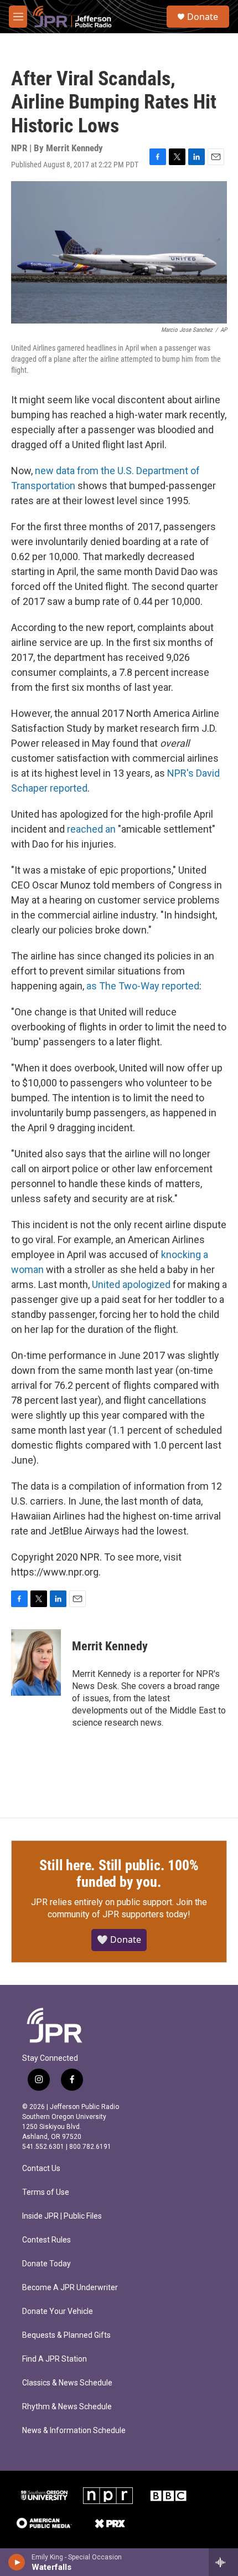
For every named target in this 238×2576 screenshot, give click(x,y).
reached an (91, 829)
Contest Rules (46, 2240)
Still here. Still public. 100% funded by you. (119, 1874)
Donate (203, 17)
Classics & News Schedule (67, 2383)
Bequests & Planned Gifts (66, 2335)
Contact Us (41, 2169)
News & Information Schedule (74, 2431)
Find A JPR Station (55, 2359)
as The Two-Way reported (143, 986)
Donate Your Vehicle (58, 2311)
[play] (17, 2562)
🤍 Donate (119, 1939)
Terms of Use (46, 2192)
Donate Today (46, 2264)
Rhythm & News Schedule (67, 2407)
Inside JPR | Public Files (62, 2216)
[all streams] (223, 2562)
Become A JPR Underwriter (70, 2288)
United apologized (131, 1284)
